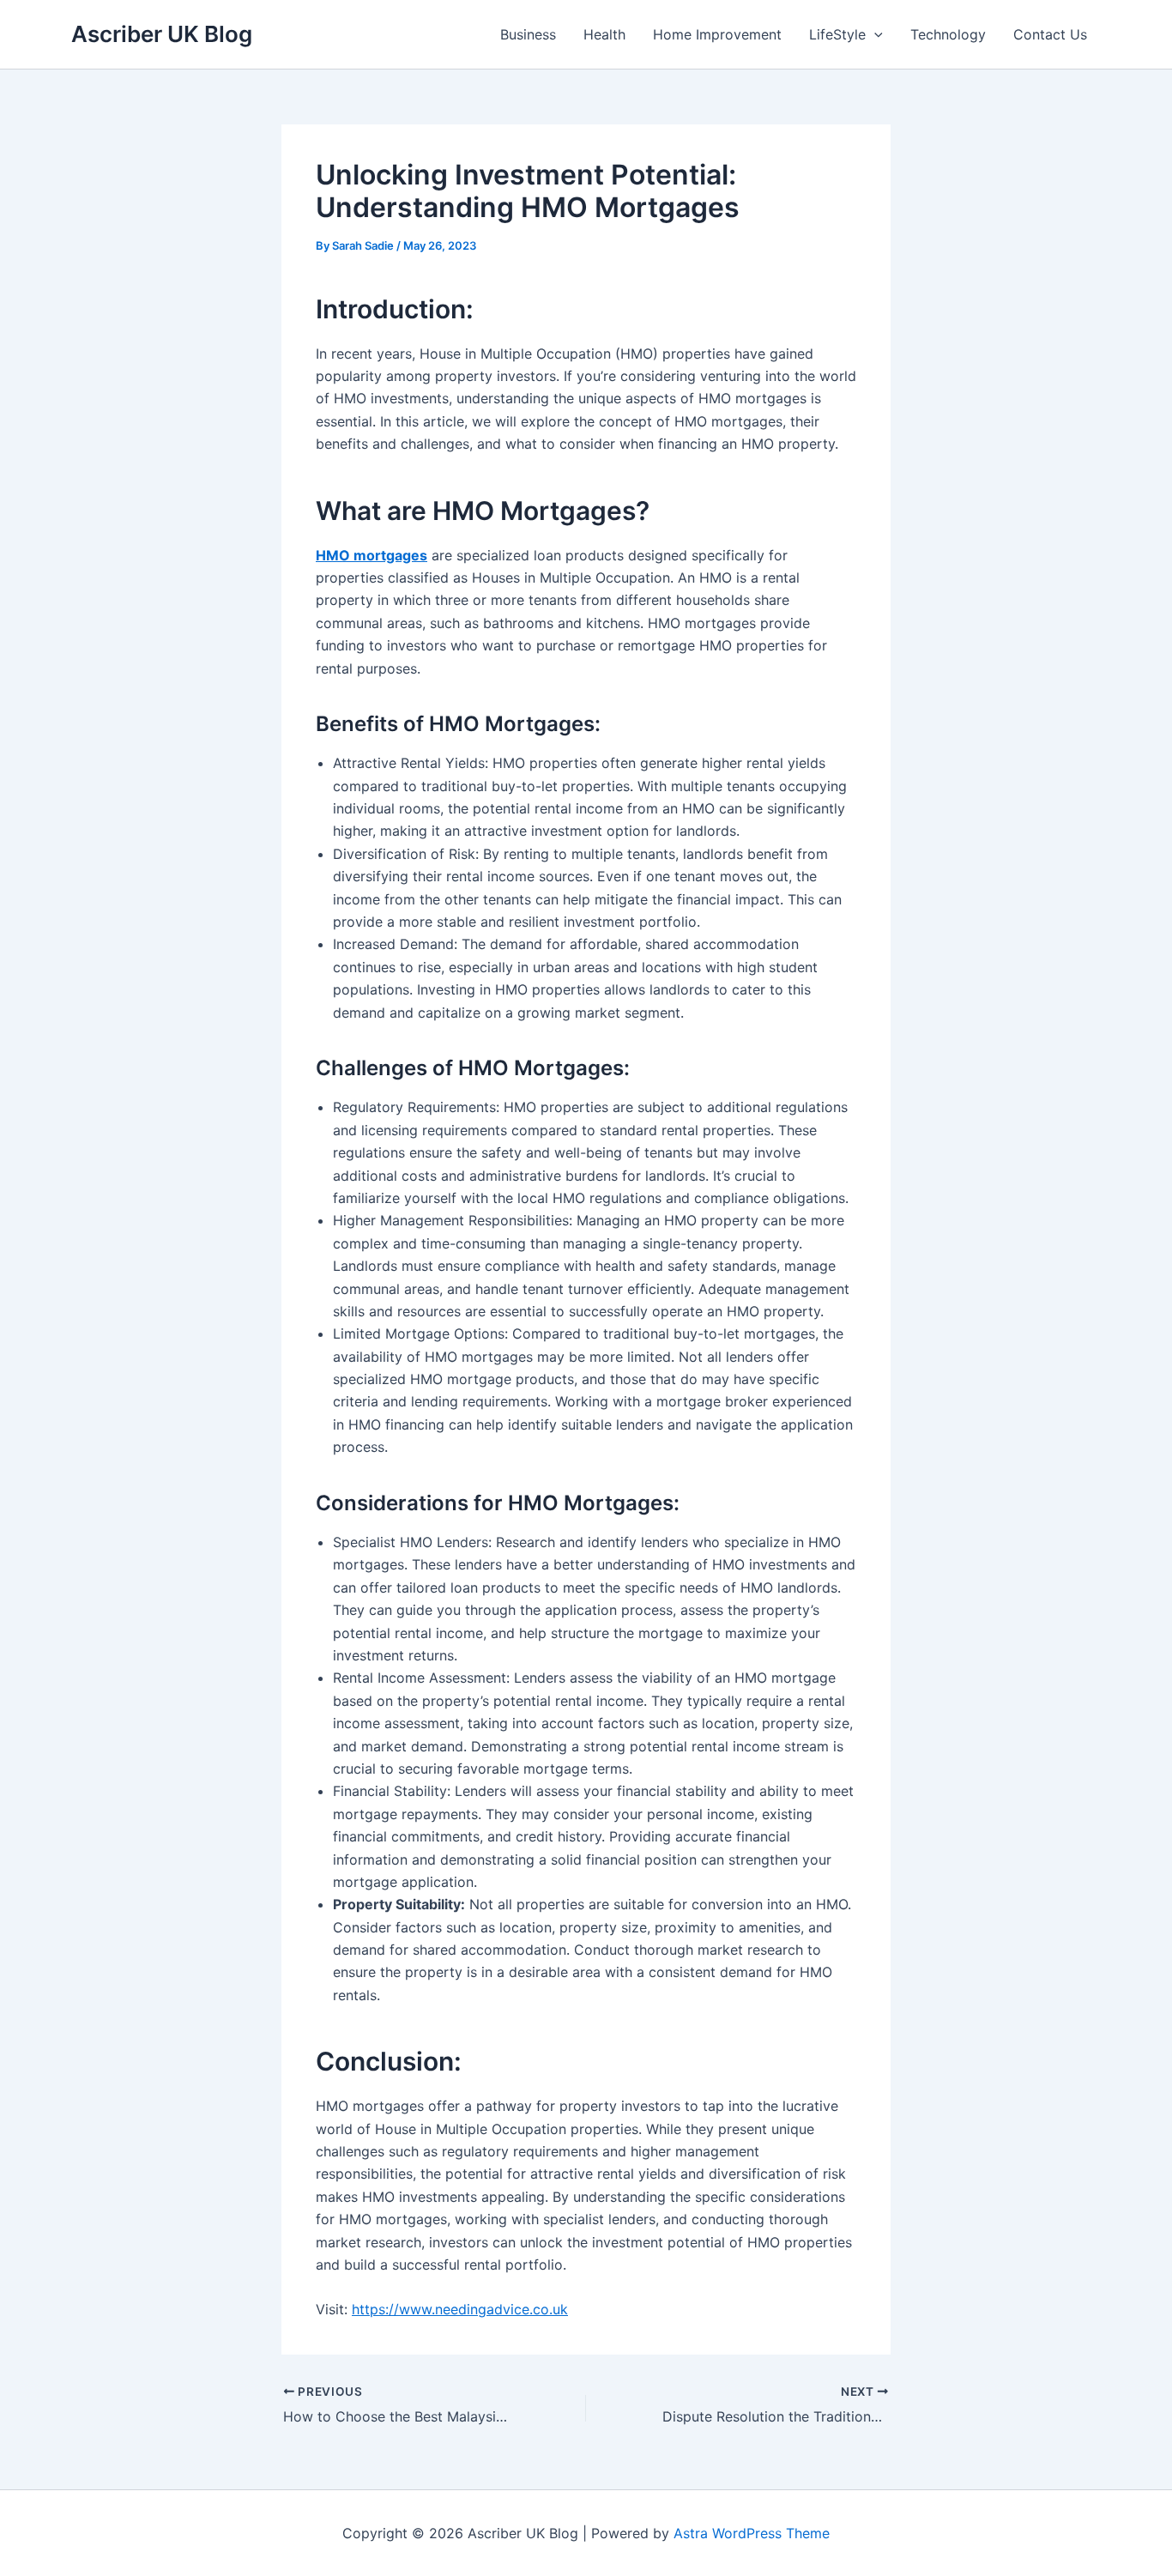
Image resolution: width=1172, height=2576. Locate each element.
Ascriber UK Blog (162, 34)
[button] (874, 34)
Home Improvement (717, 34)
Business (528, 34)
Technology (948, 34)
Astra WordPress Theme (752, 2533)
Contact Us (1050, 34)
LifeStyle (837, 34)
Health (604, 34)
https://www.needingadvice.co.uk (460, 2309)
